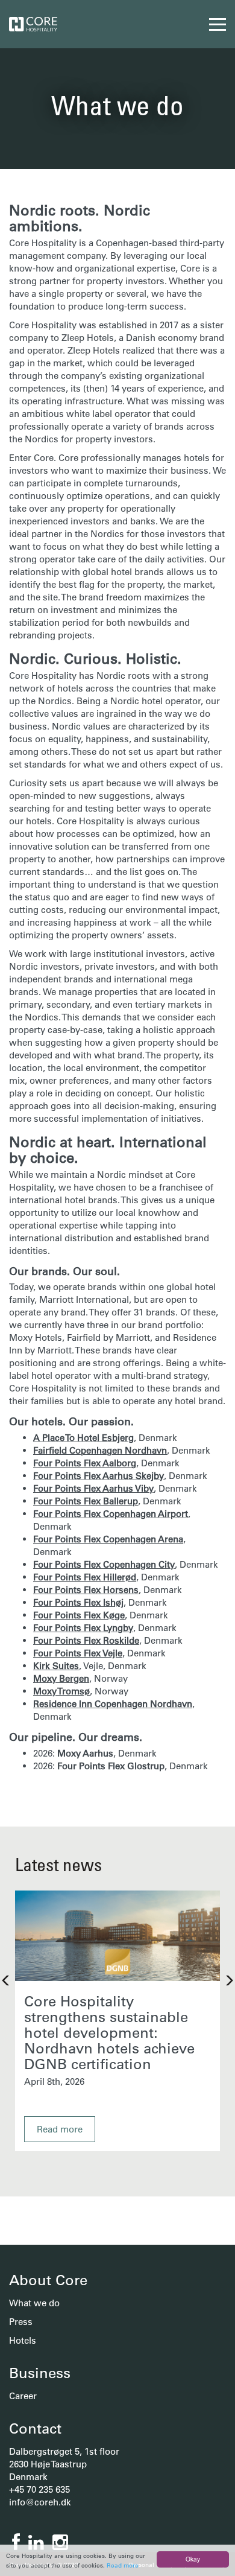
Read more (123, 2565)
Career (23, 2396)
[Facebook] (16, 2543)
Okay (193, 2559)
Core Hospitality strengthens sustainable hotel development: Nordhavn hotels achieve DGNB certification (109, 2032)
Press (21, 2322)
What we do (34, 2303)
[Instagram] (60, 2543)
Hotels (23, 2340)
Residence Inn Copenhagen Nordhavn (113, 1704)
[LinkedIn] (36, 2543)
